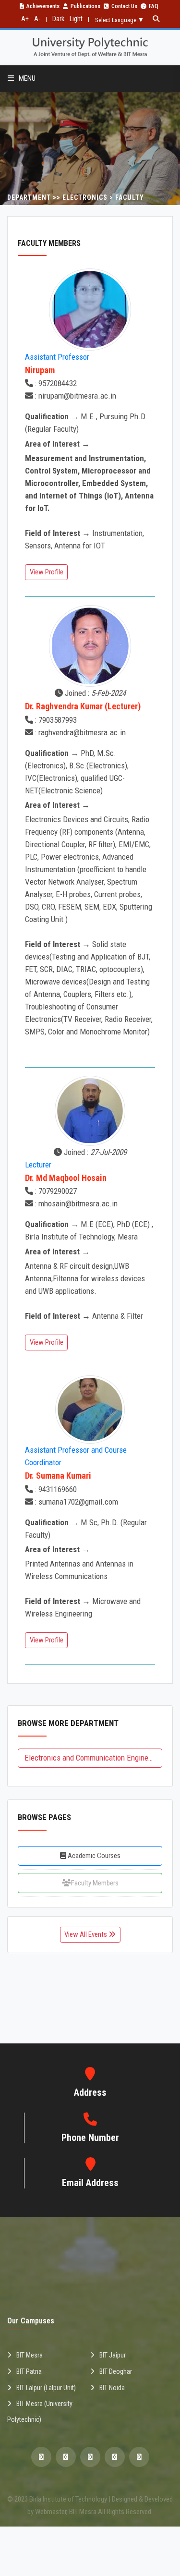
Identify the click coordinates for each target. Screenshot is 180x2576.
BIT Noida (112, 2388)
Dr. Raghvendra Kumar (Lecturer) (83, 706)
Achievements (43, 6)
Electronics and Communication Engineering (93, 1758)
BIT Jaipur (113, 2355)
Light (76, 19)
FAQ (154, 6)
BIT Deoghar (116, 2371)
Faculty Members (95, 1883)
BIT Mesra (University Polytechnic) (40, 2412)
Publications (85, 6)
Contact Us (124, 6)
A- (37, 19)
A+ (25, 19)
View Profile (47, 572)
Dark (58, 19)
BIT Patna (29, 2371)
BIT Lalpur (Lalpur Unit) (46, 2388)
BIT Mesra (30, 2355)
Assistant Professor (57, 357)
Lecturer (38, 1165)
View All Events (86, 1934)
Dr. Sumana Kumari (58, 1476)
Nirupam (40, 370)
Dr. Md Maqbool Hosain (66, 1178)
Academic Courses (93, 1856)
